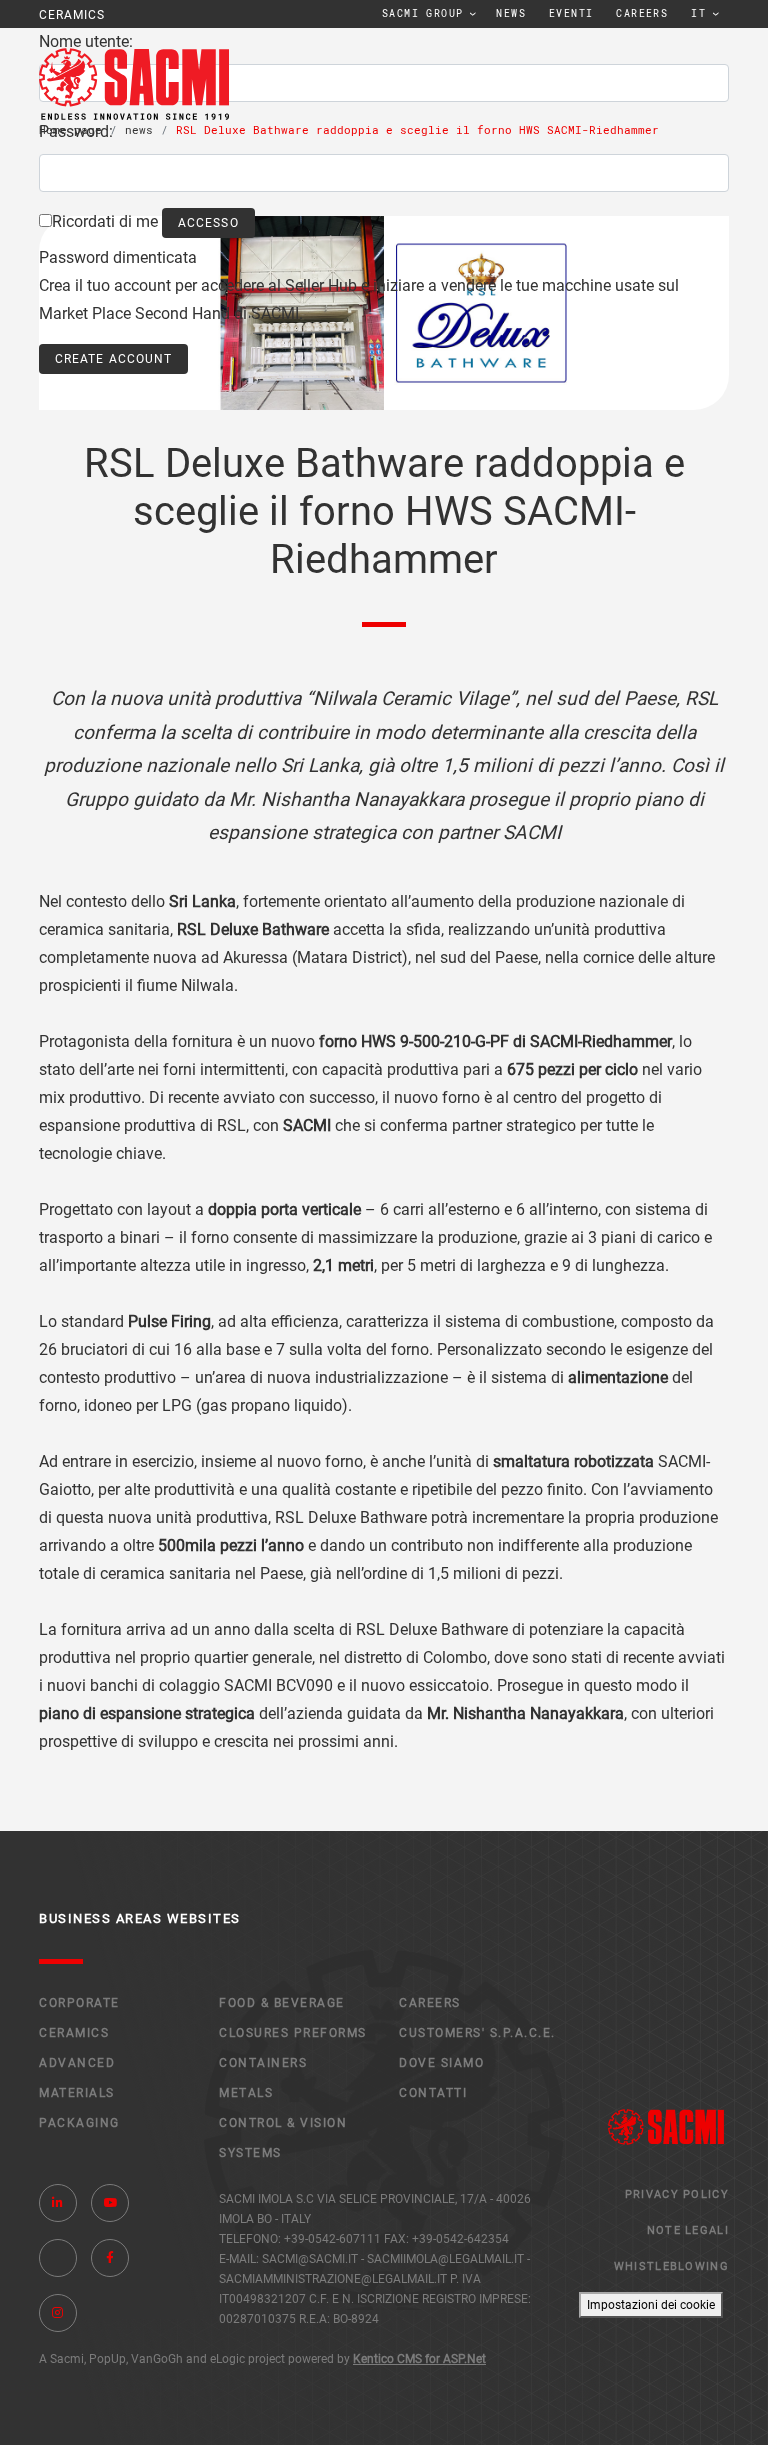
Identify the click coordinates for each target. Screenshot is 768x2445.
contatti (433, 2093)
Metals (246, 2093)
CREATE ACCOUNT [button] (113, 359)
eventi (571, 13)
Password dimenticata (118, 257)
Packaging (79, 2123)
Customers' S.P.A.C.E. (477, 2033)
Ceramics (74, 2033)
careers (642, 13)
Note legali (688, 2230)
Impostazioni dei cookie (651, 2305)
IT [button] (698, 13)
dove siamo (441, 2063)
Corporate (79, 2003)
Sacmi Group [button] (422, 13)
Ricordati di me (105, 221)
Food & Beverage (282, 2003)
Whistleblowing (671, 2266)
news (511, 13)
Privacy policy (677, 2194)
